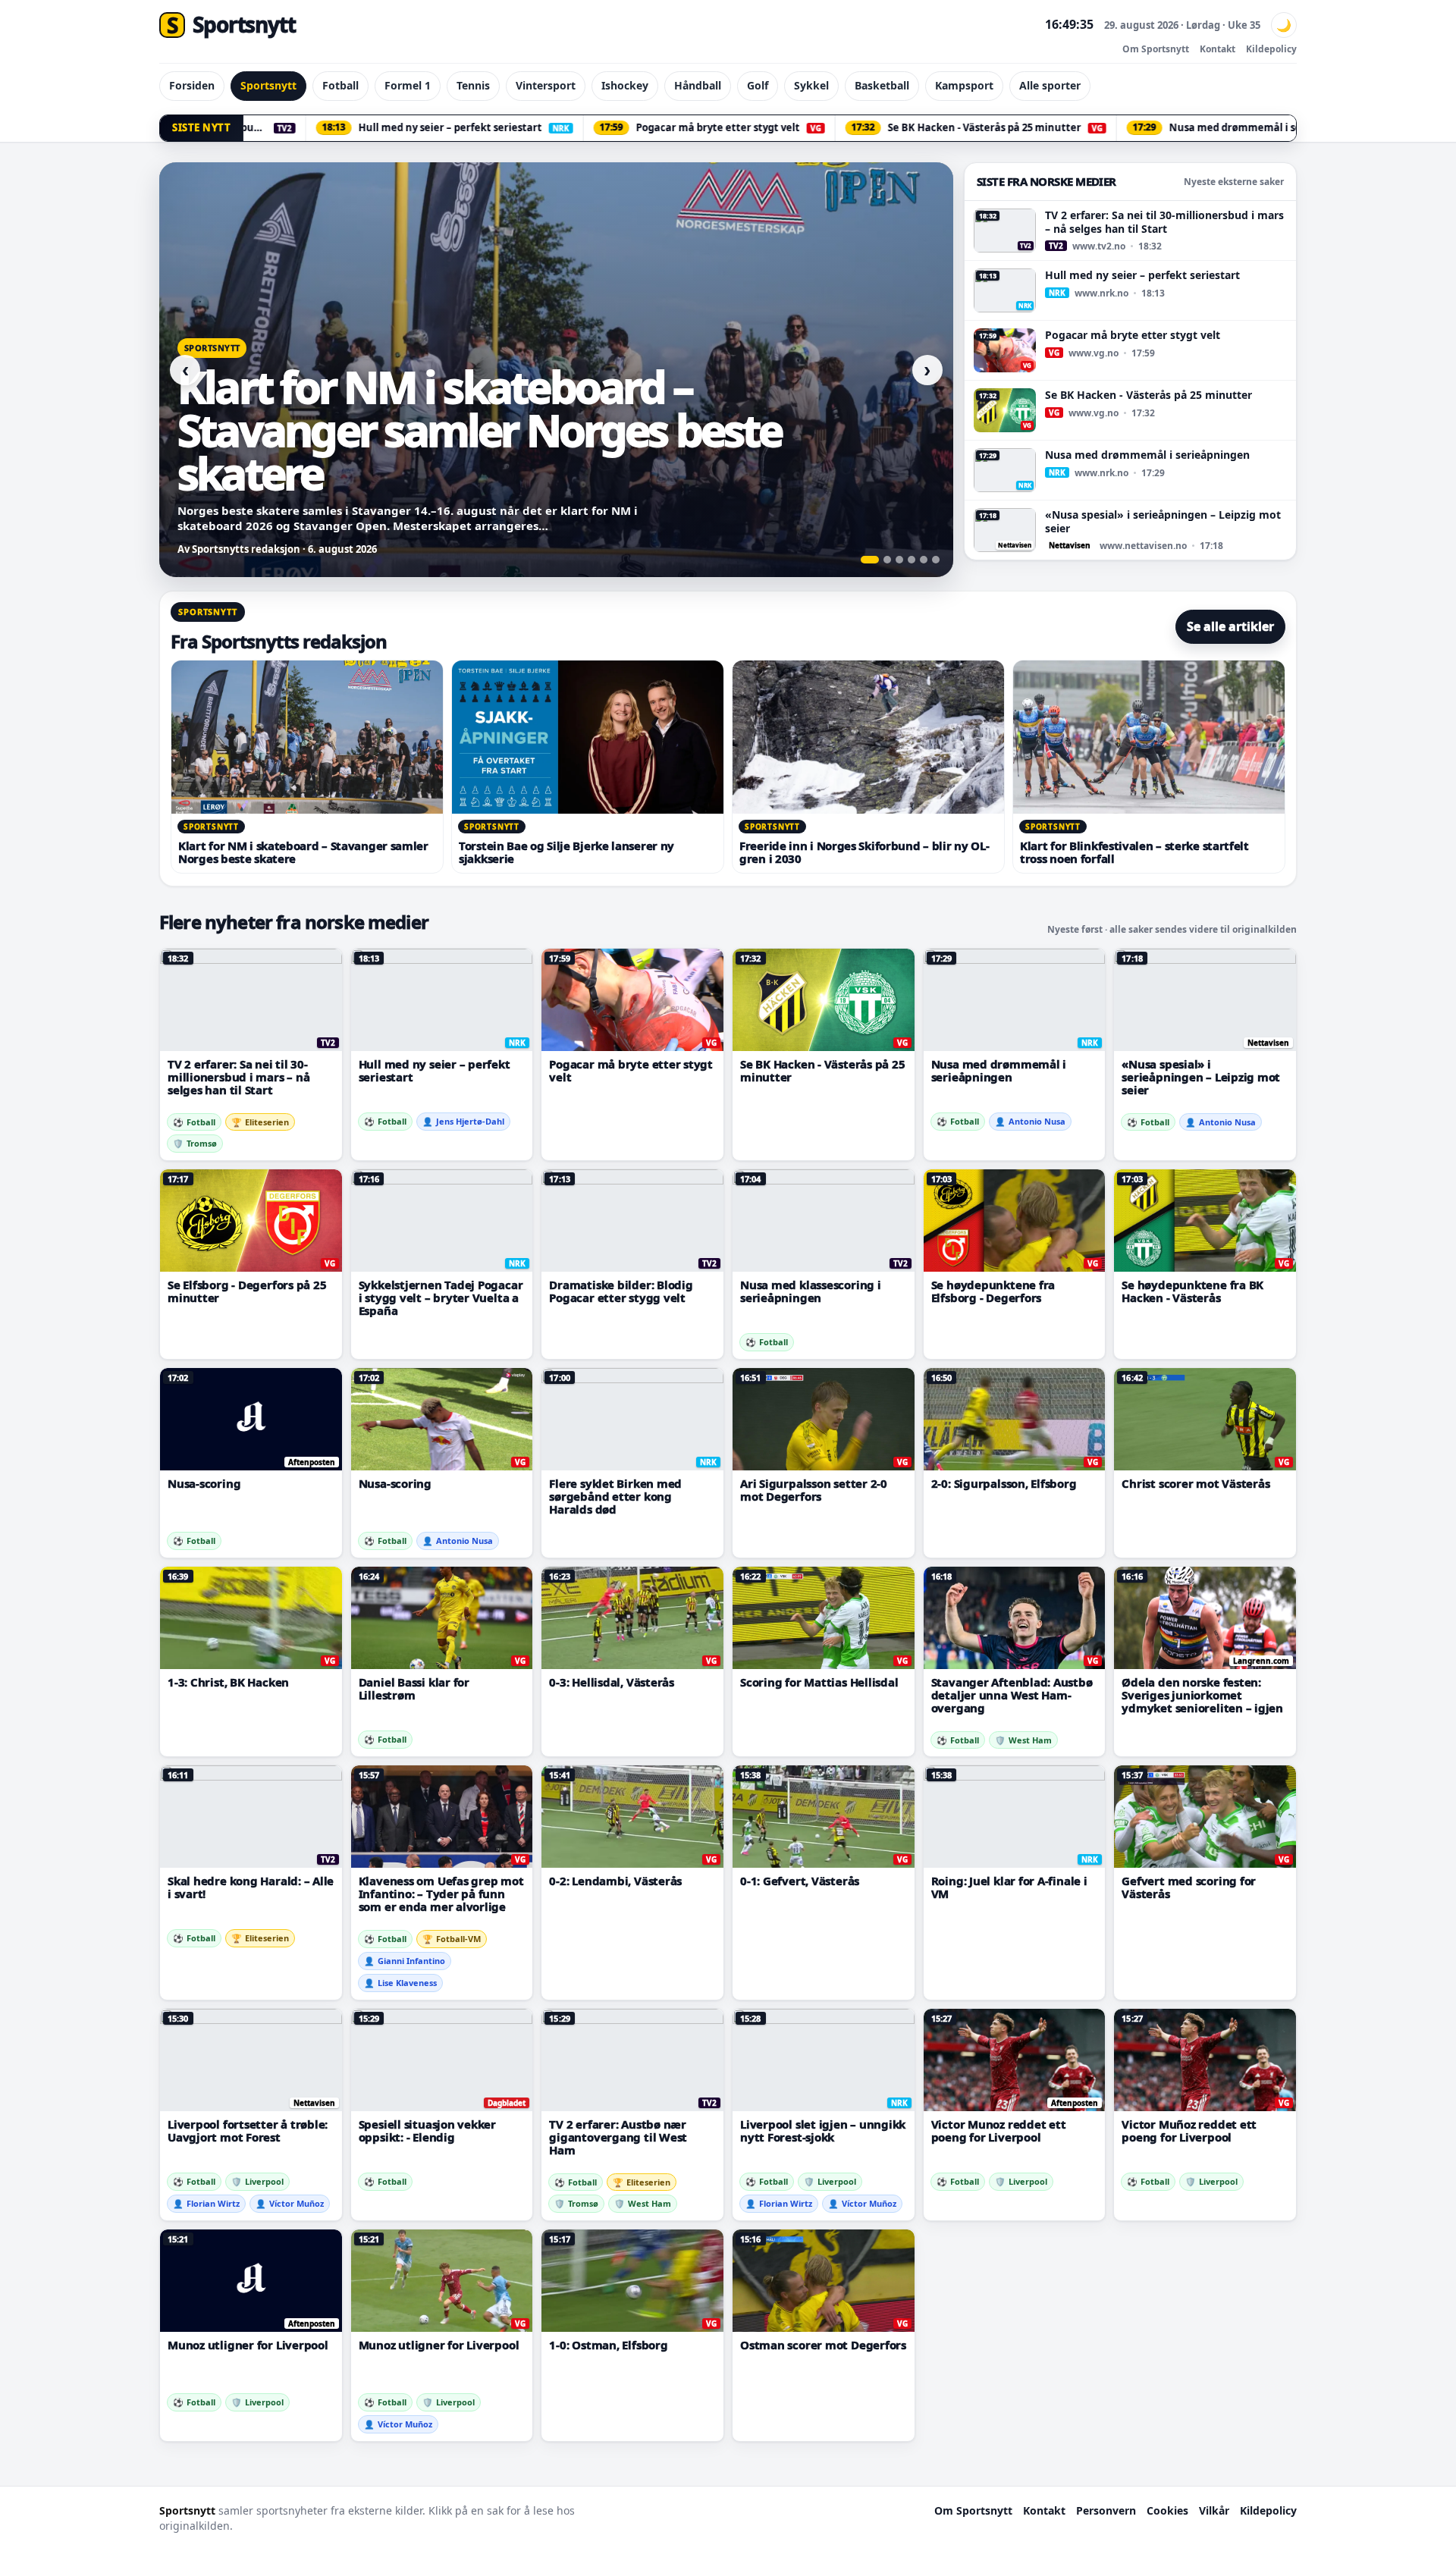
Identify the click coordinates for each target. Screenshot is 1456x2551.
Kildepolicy (1271, 49)
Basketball (882, 85)
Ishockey (625, 85)
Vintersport (546, 85)
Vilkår (1214, 2510)
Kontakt (1218, 49)
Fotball (340, 85)
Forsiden (192, 85)
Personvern (1106, 2510)
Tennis (473, 85)
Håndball (698, 85)
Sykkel (811, 85)
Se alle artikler (1230, 626)
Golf (758, 85)
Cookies (1167, 2510)
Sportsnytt (268, 85)
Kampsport (964, 85)
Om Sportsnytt (1156, 49)
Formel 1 (408, 85)
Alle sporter (1050, 85)
